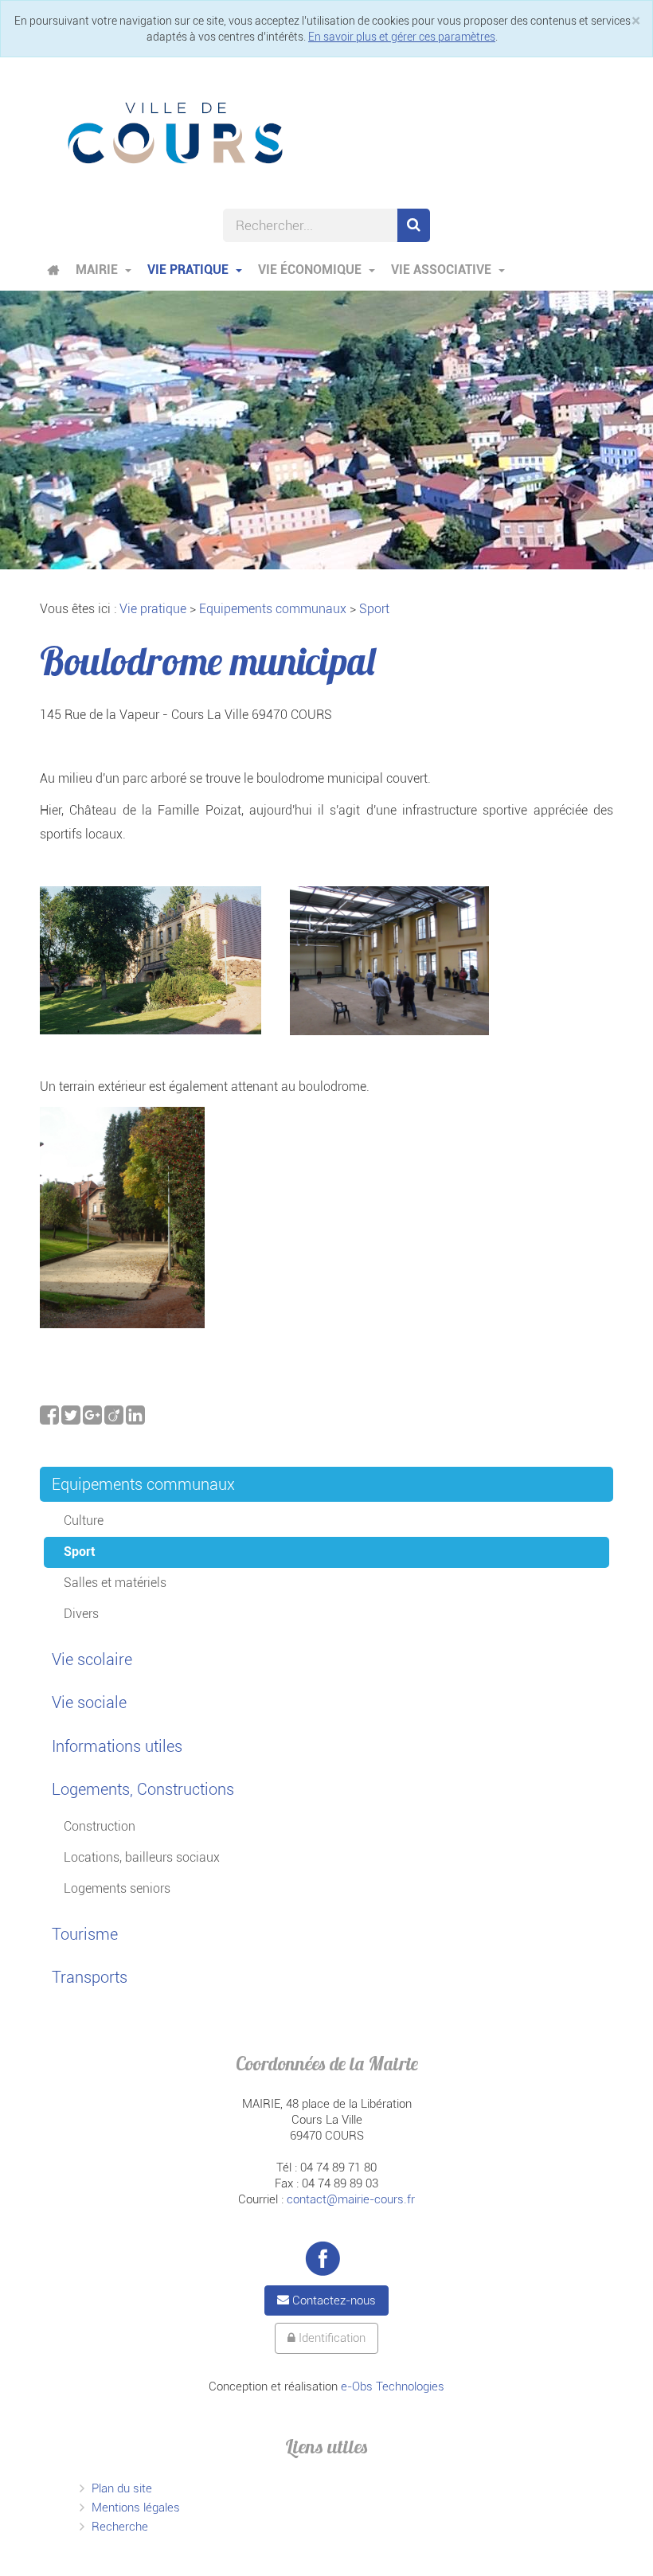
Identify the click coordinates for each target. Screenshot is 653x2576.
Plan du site (122, 2488)
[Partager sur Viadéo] (115, 1419)
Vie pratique (190, 270)
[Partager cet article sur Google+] (94, 1419)
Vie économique (311, 270)
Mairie (98, 270)
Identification (330, 2338)
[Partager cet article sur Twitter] (72, 1419)
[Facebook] (323, 2258)
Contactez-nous (332, 2300)
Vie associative (443, 270)
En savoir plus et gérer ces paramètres (402, 37)
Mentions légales (136, 2508)
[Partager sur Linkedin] (135, 1419)
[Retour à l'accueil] (175, 132)
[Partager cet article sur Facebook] (51, 1419)
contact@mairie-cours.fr (351, 2199)
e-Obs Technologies (393, 2386)
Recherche (120, 2527)
